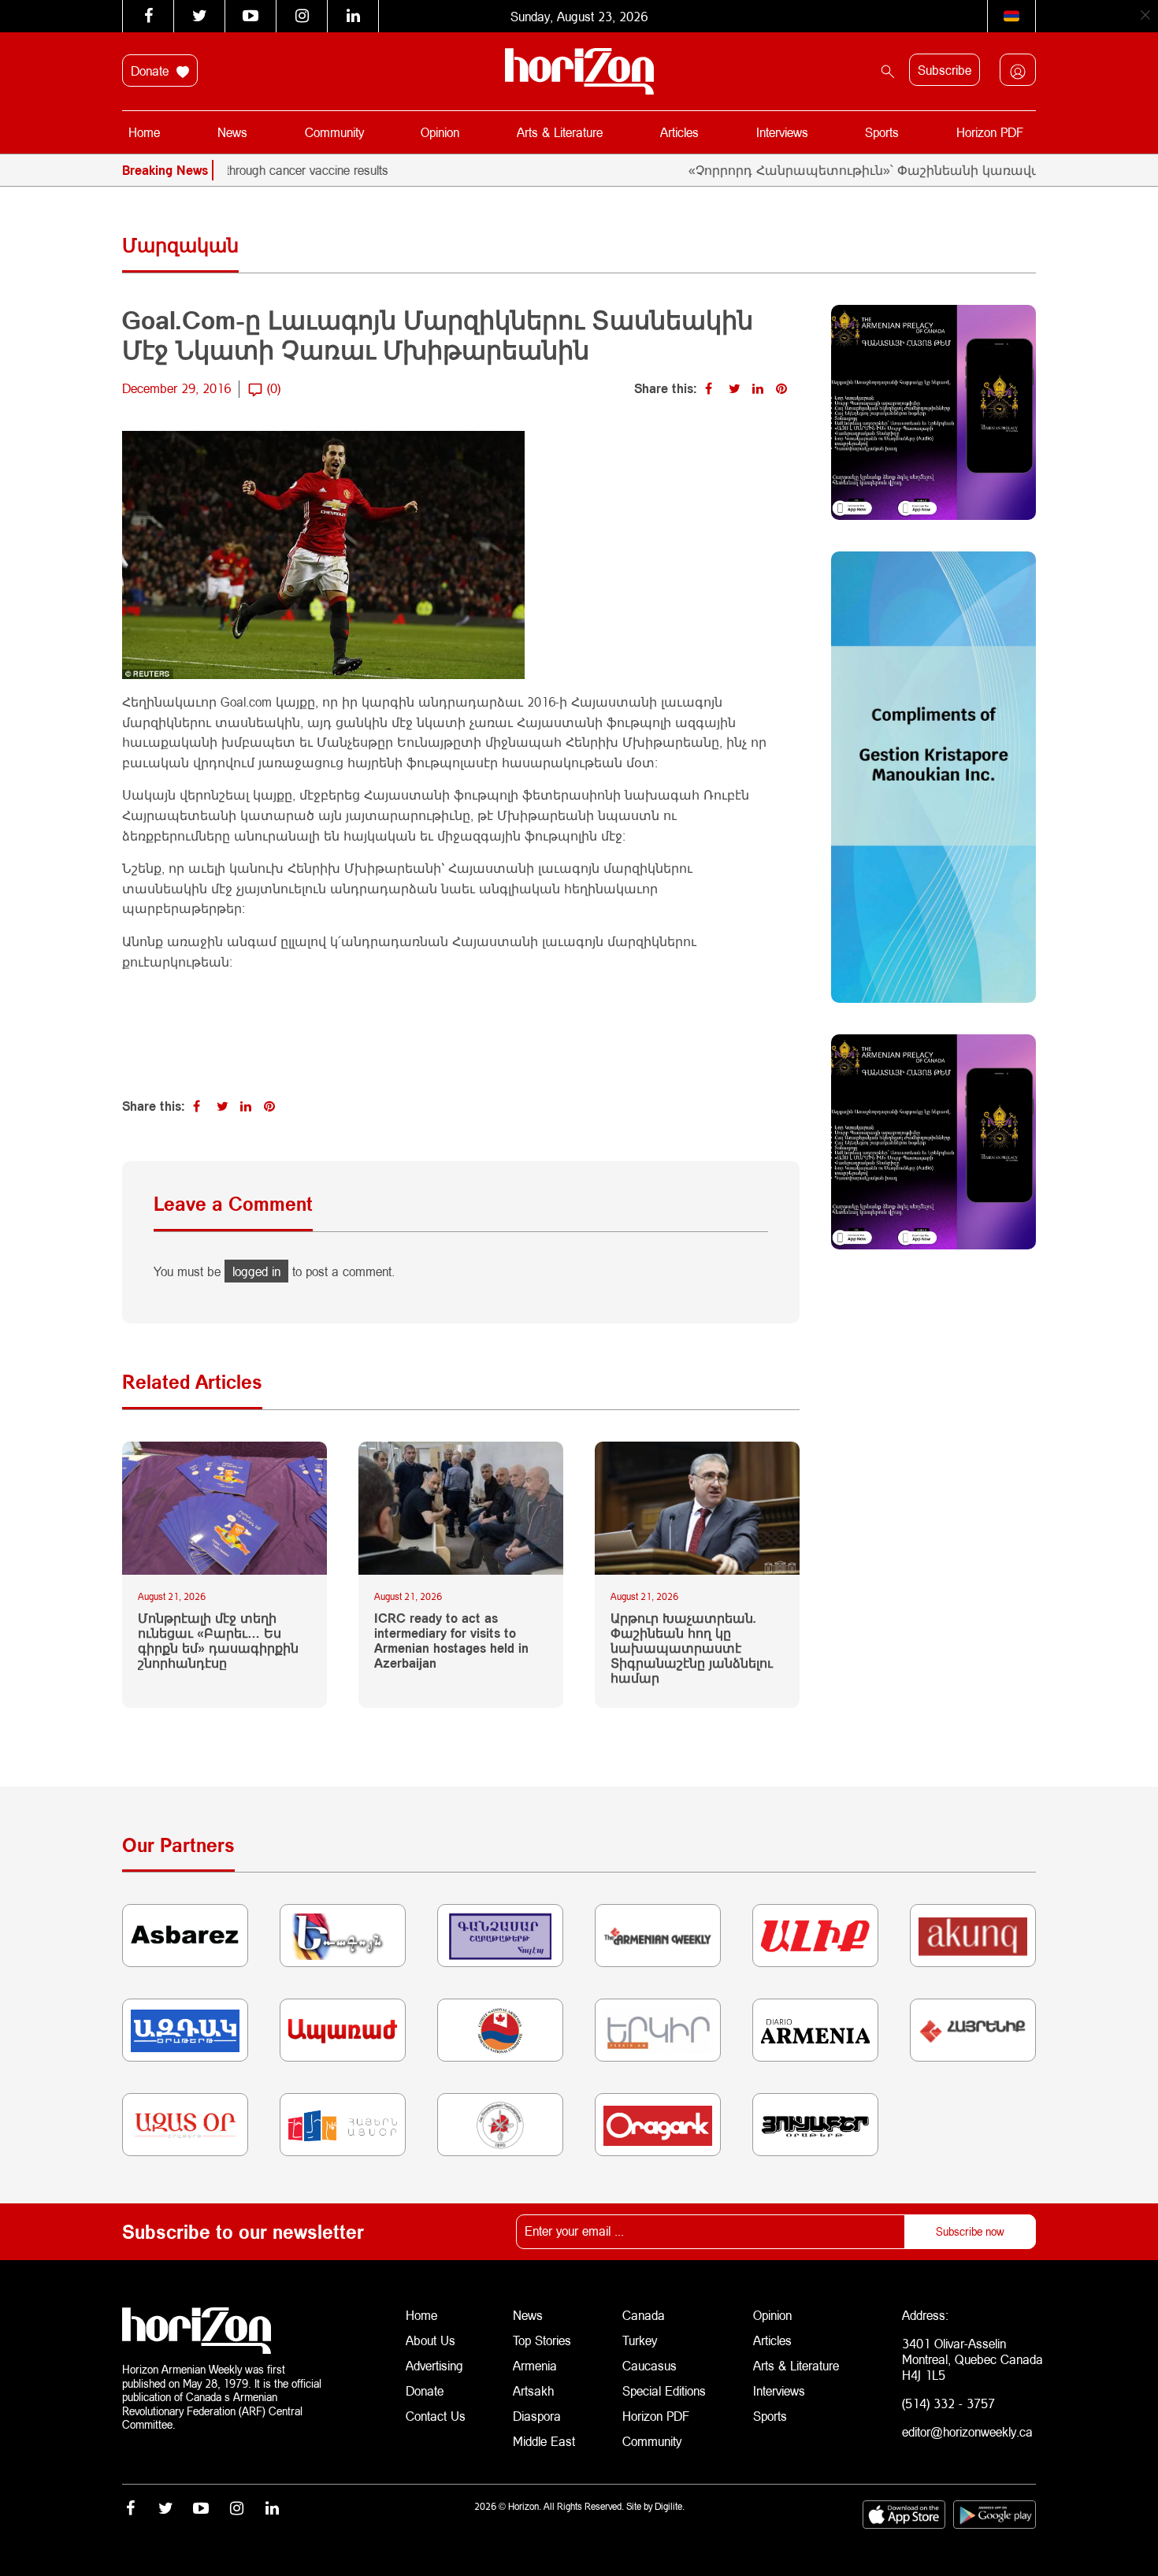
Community (334, 132)
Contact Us (436, 2416)
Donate (152, 71)
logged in (256, 1271)
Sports (882, 132)
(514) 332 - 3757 (948, 2403)
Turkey (640, 2340)
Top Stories (542, 2340)
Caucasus (650, 2365)
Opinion (440, 132)
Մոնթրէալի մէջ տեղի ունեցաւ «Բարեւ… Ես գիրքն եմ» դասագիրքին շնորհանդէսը (218, 1641)
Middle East (544, 2441)
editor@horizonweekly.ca (967, 2431)
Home (144, 132)
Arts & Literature (560, 132)
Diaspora (537, 2416)
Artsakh (533, 2390)
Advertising (434, 2365)
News (232, 132)
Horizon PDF (990, 132)
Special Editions (664, 2390)
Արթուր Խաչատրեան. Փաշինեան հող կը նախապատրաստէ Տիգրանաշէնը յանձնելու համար (692, 1648)
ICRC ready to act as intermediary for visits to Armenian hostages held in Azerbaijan (451, 1641)
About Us (431, 2340)
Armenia (535, 2365)
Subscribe (945, 70)
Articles (679, 132)
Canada (644, 2315)
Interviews (782, 132)
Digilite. (670, 2506)
